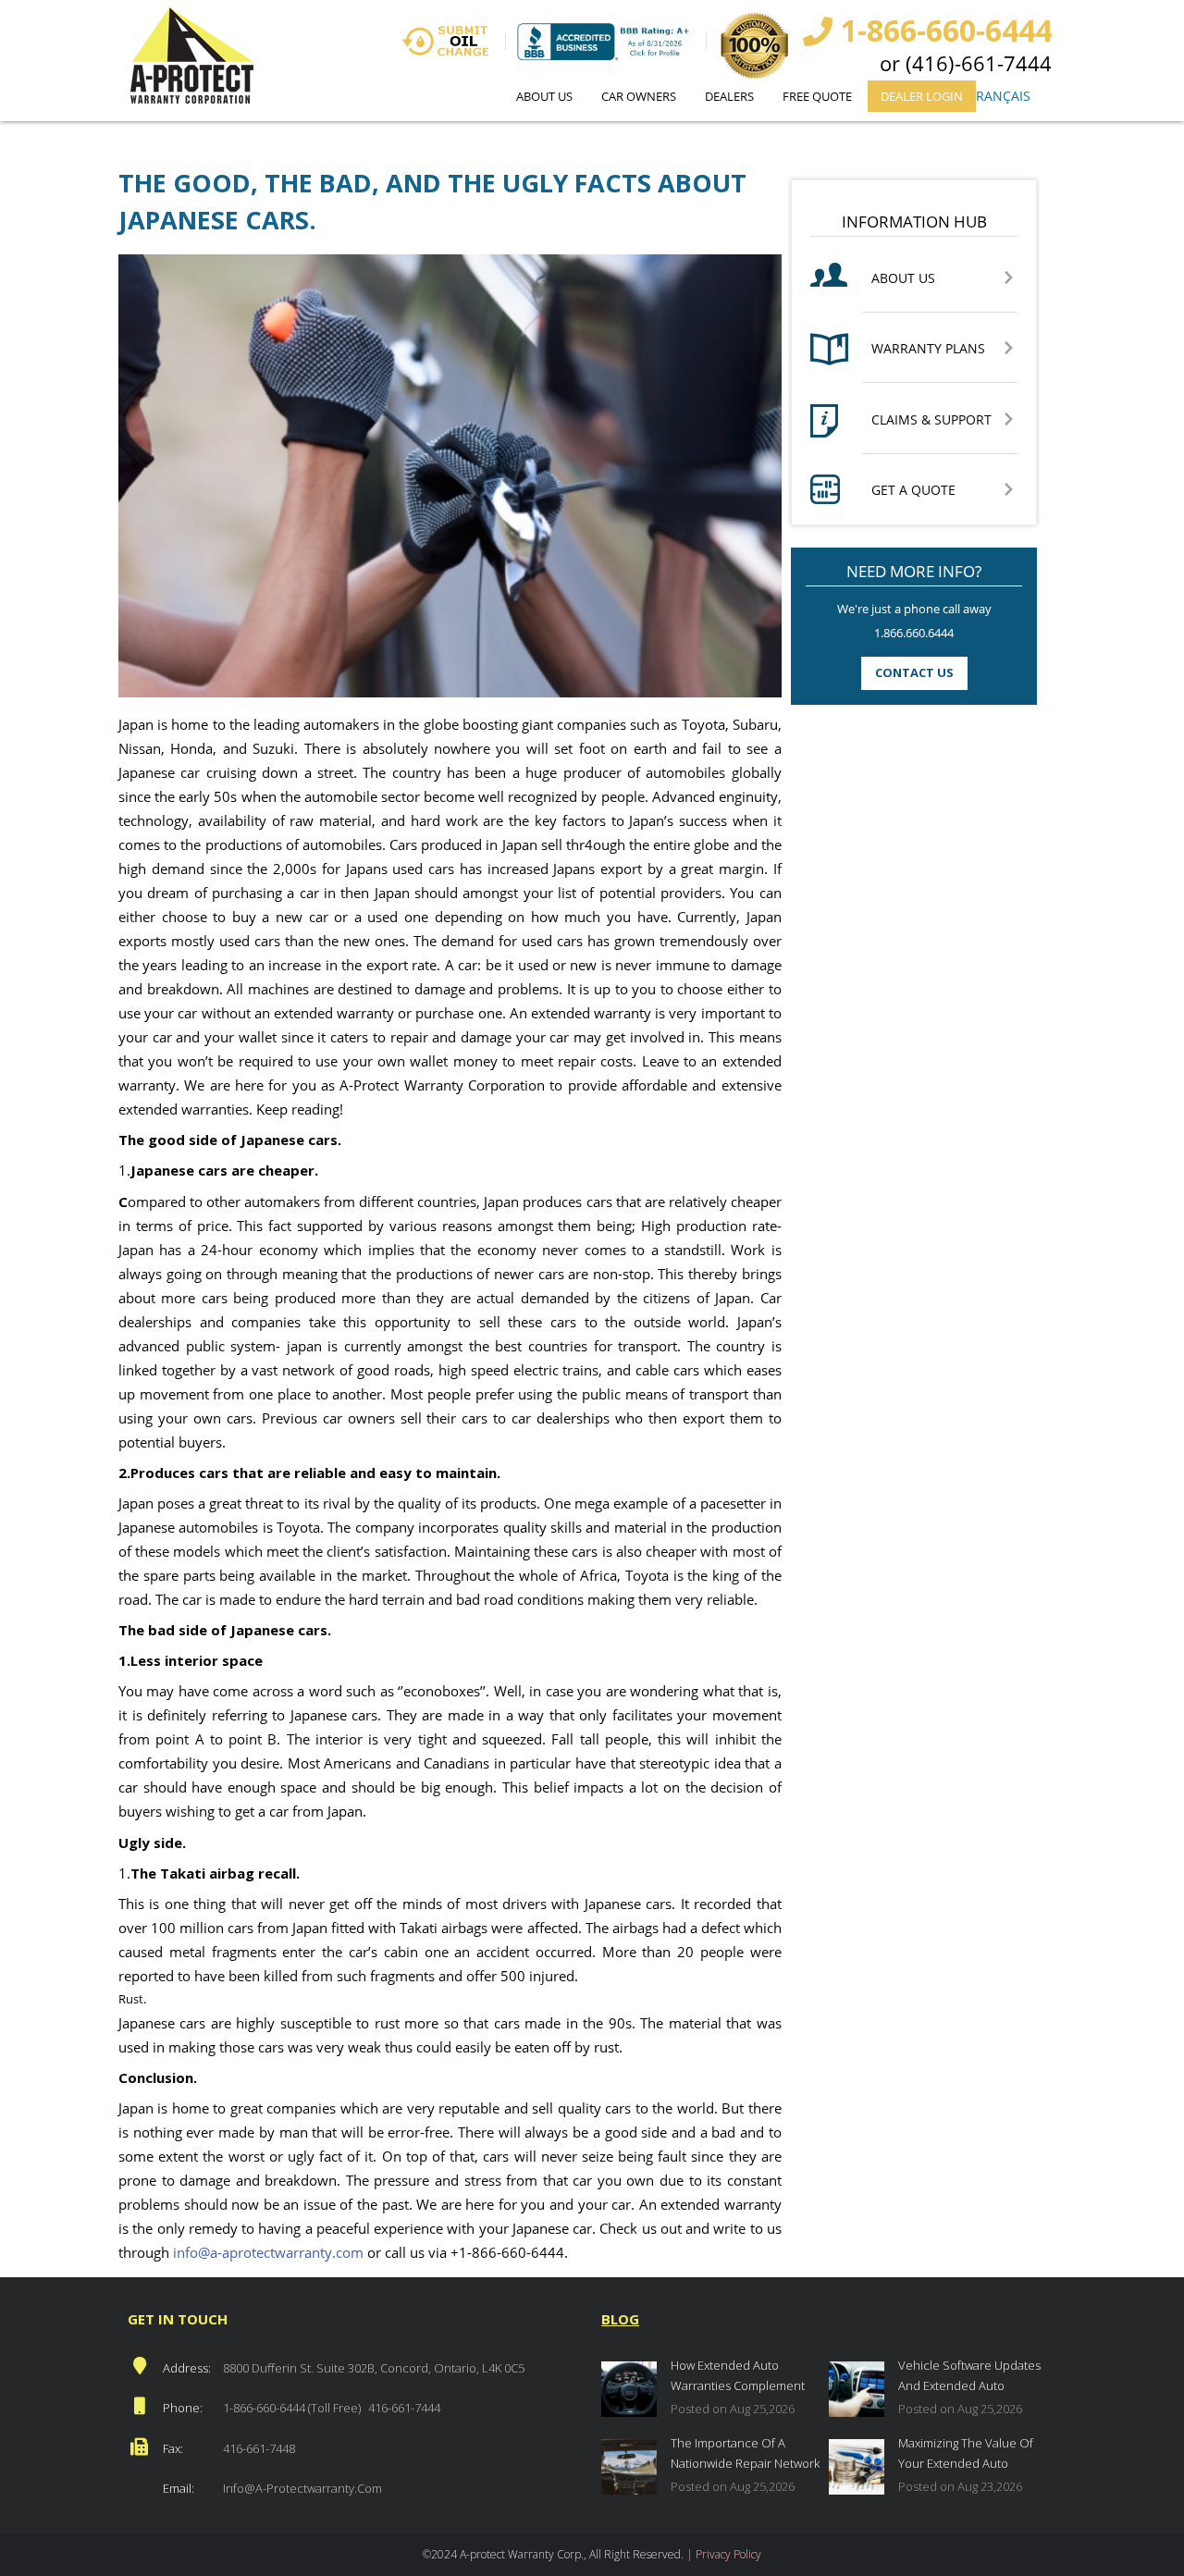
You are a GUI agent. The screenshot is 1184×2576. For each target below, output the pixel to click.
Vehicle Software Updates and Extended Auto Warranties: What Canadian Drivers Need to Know (973, 2378)
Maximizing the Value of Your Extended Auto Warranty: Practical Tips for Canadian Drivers (972, 2455)
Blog (620, 2319)
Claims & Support (931, 420)
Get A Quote (913, 491)
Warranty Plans (928, 349)
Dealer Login (922, 96)
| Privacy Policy (724, 2554)
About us (544, 96)
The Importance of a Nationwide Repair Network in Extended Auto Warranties (745, 2455)
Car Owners (639, 96)
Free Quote (817, 96)
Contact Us (914, 672)
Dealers (729, 96)
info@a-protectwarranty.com (302, 2488)
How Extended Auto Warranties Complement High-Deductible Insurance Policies (744, 2378)
